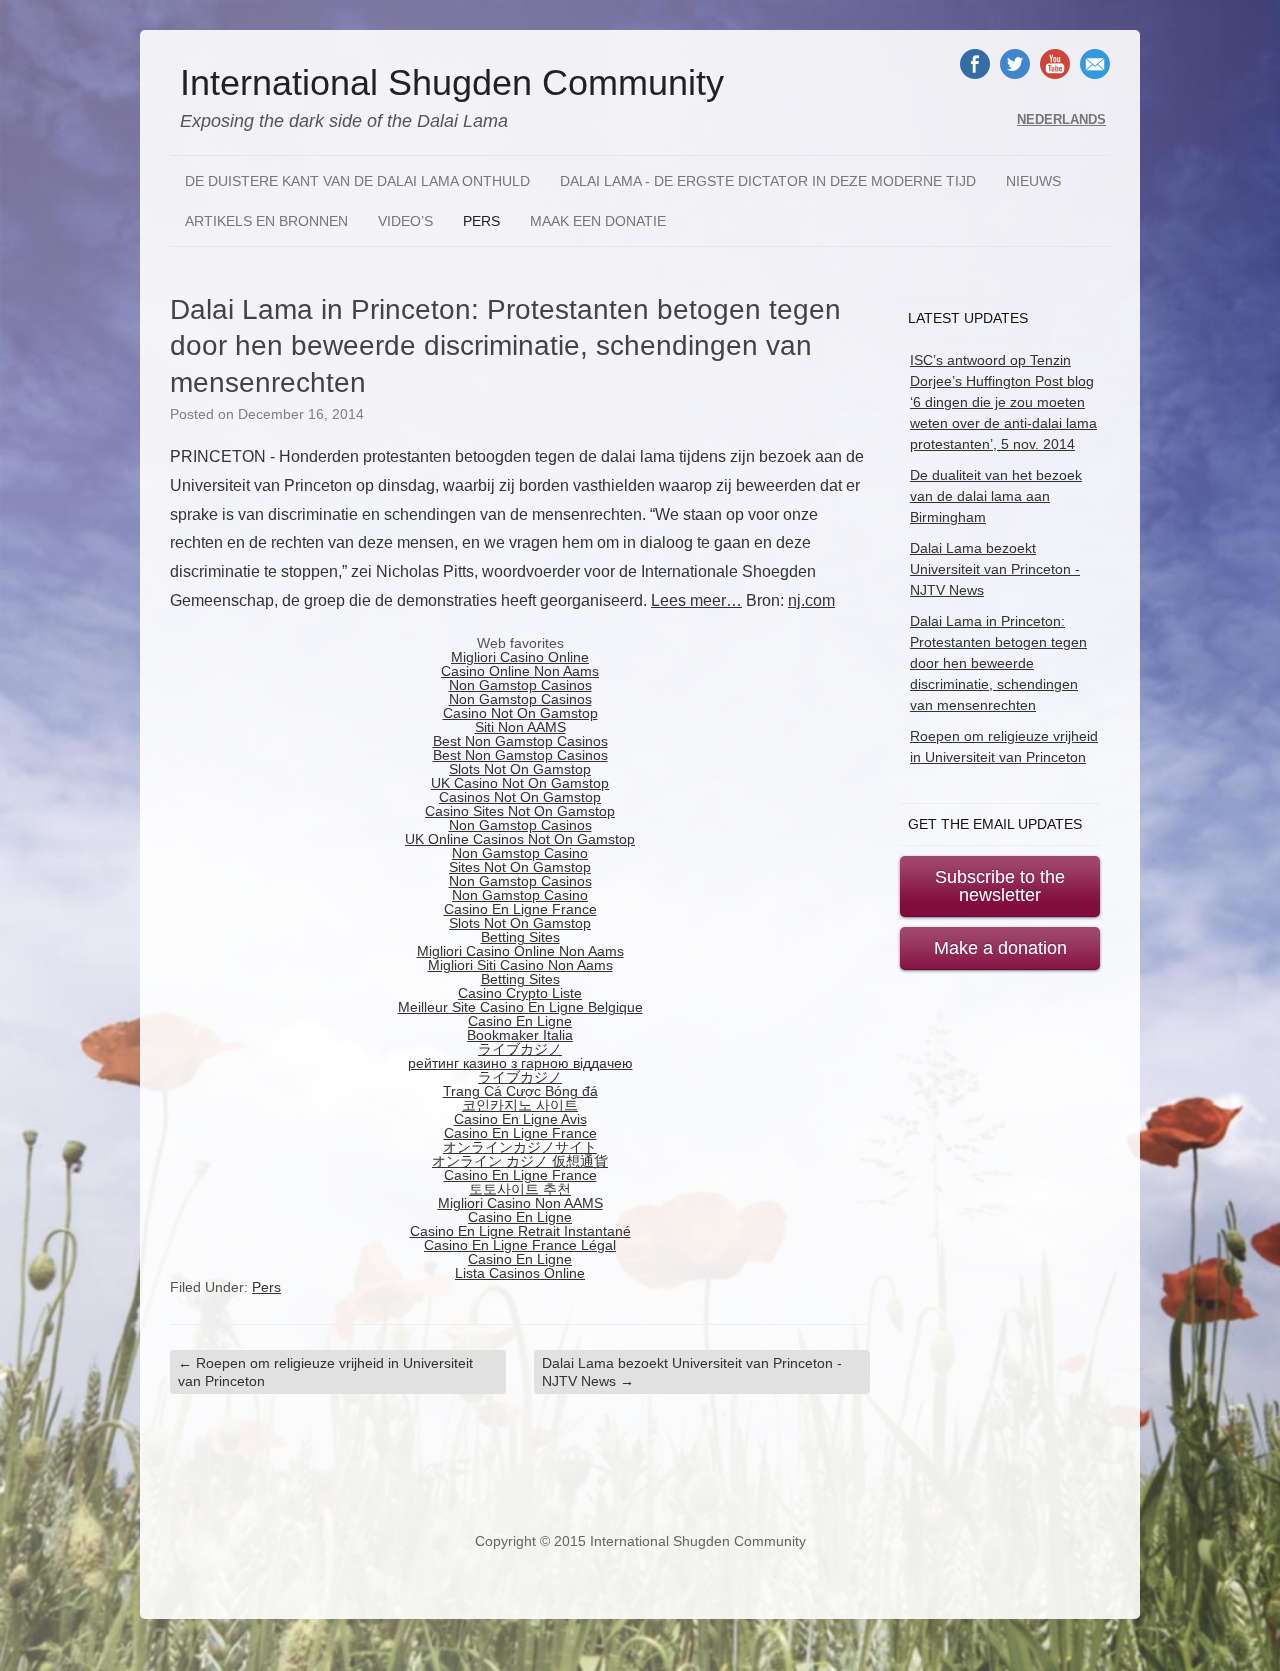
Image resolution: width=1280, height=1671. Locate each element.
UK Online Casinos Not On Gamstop (520, 839)
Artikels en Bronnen (266, 221)
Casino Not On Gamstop (520, 713)
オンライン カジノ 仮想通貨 (520, 1161)
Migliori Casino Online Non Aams (520, 951)
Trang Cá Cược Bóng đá (520, 1091)
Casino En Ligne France (520, 909)
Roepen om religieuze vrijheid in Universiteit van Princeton (325, 1372)
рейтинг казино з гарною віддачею (520, 1063)
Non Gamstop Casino (520, 853)
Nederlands (1061, 120)
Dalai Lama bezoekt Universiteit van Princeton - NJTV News (692, 1372)
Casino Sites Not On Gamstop (520, 811)
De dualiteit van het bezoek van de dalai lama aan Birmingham (996, 496)
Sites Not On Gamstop (520, 867)
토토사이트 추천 (520, 1189)
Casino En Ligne (520, 1021)
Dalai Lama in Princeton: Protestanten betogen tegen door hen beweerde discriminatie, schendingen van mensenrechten (998, 663)
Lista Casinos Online (520, 1273)
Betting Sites (520, 937)
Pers (481, 221)
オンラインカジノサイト (520, 1147)
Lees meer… (696, 600)
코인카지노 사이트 (520, 1105)
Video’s (405, 221)
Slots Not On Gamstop (520, 769)
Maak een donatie (598, 221)
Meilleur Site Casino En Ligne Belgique (520, 1007)
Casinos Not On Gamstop (520, 797)
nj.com (811, 600)
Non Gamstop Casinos (520, 685)
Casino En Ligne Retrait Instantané (520, 1231)
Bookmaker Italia (520, 1035)
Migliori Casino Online (520, 657)
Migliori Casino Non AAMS (520, 1203)
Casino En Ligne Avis (520, 1119)
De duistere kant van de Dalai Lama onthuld (357, 181)
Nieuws (1033, 181)
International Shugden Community (452, 83)
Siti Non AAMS (520, 727)
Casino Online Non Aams (520, 671)
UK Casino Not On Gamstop (520, 783)
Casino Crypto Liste (520, 993)
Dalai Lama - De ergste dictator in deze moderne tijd (768, 181)
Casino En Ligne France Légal (520, 1245)
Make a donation (1000, 948)
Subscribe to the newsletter (1000, 886)
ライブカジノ (520, 1049)
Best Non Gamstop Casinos (520, 741)
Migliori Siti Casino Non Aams (520, 965)
